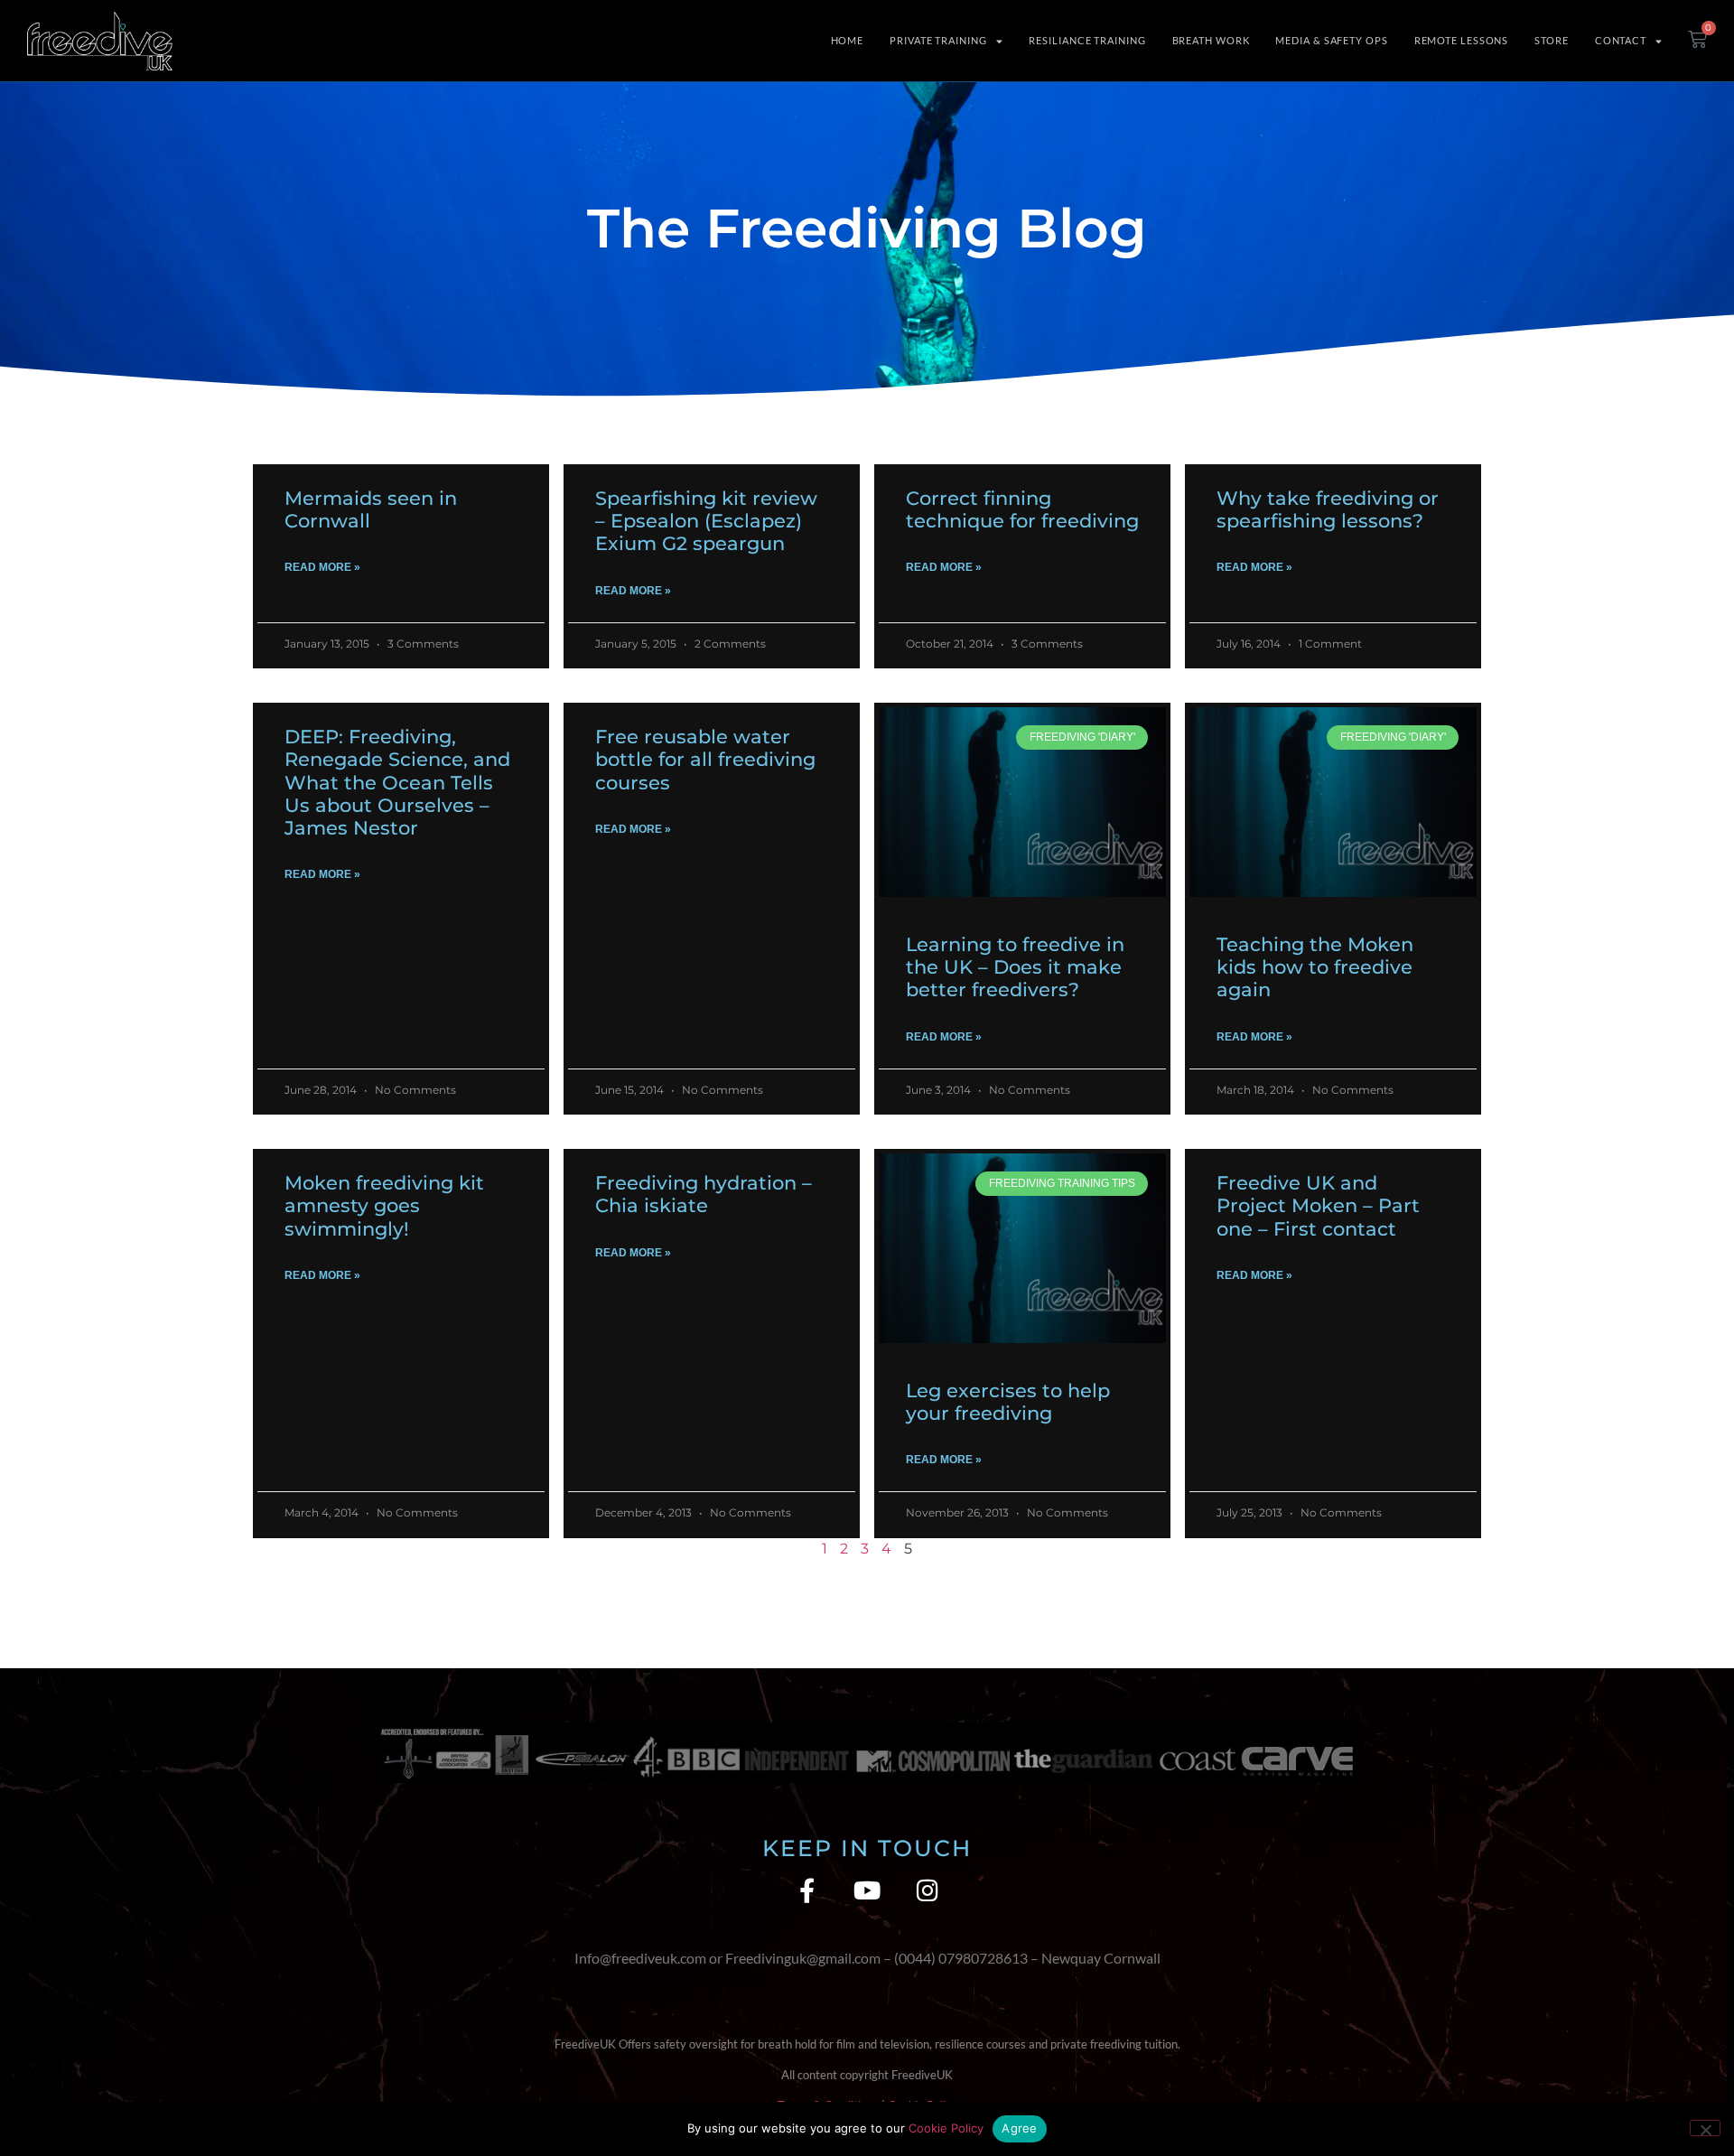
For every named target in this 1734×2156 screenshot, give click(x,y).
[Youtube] (867, 1890)
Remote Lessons (1462, 40)
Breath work (1211, 40)
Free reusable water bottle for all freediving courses (705, 759)
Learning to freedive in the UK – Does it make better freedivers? (1015, 967)
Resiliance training (1087, 40)
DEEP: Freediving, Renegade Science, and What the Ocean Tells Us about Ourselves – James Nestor (397, 782)
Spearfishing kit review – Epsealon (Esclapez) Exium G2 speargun (706, 521)
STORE (1552, 40)
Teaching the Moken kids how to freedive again (1315, 967)
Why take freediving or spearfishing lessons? (1328, 509)
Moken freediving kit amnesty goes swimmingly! (384, 1205)
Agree (1019, 2128)
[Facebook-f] (807, 1890)
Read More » (322, 567)
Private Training (938, 40)
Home (848, 40)
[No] (1705, 2128)
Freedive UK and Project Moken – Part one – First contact (1318, 1205)
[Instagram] (928, 1890)
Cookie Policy (946, 2128)
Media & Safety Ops (1331, 40)
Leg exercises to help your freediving (1008, 1402)
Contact (1621, 40)
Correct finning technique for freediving (1022, 509)
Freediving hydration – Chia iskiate (704, 1194)
